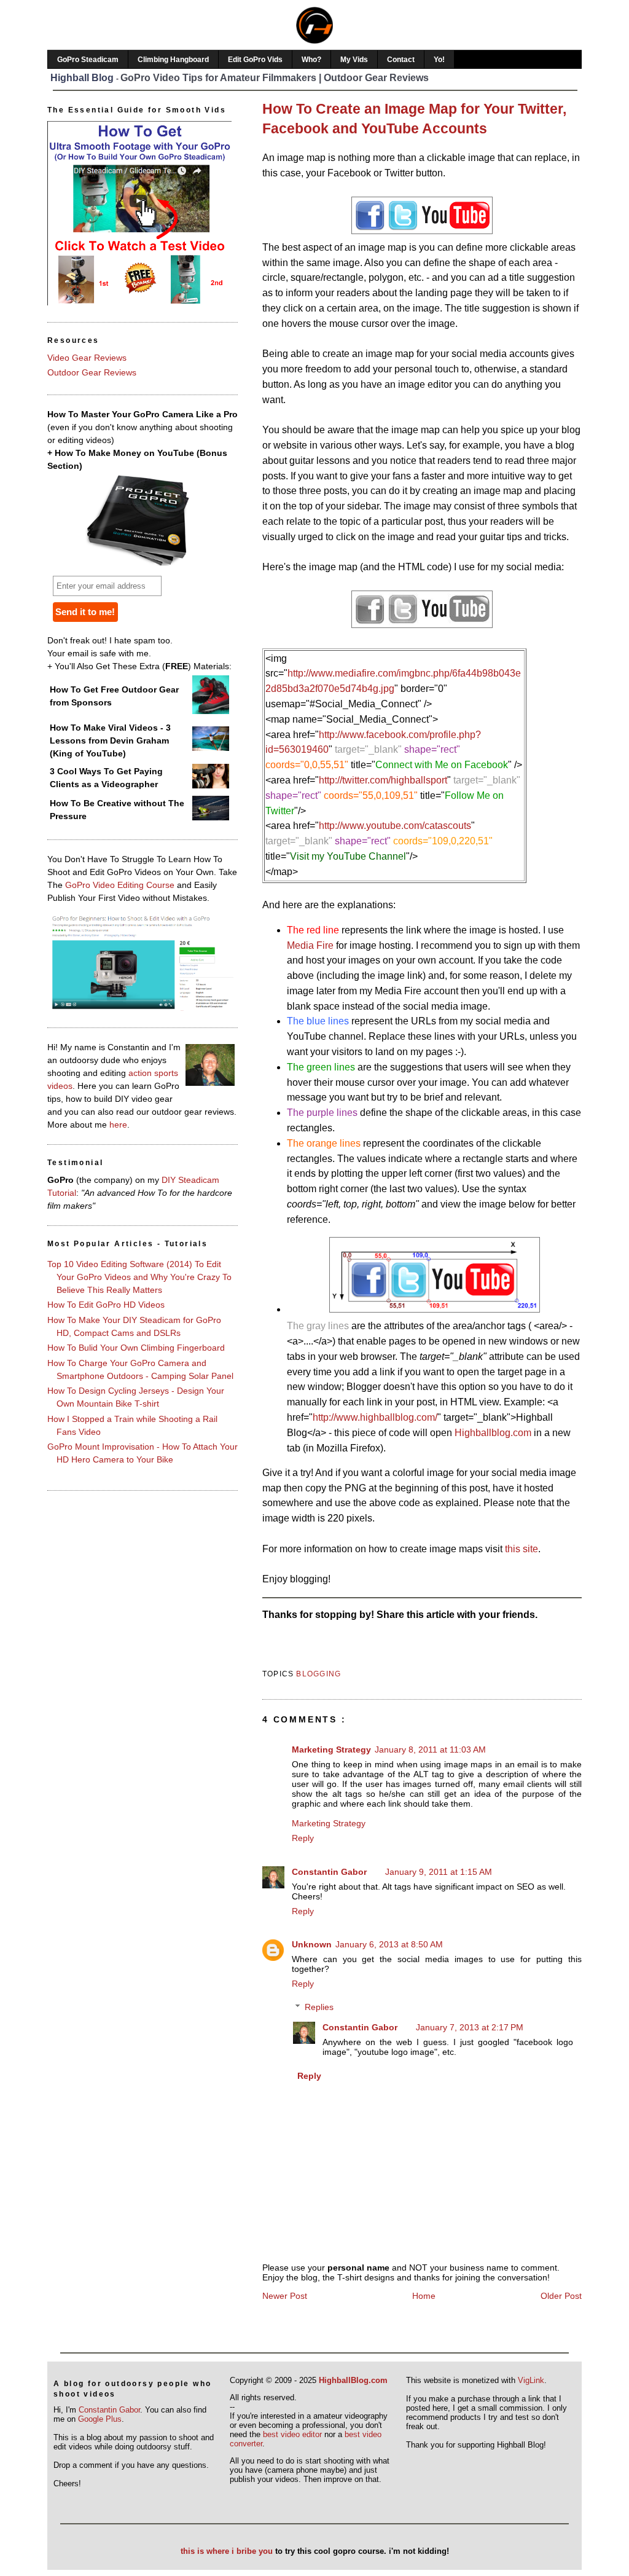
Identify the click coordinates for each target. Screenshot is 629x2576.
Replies (319, 2007)
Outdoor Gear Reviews (92, 372)
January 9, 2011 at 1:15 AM (439, 1872)
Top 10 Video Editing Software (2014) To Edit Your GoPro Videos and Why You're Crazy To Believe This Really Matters (139, 1277)
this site (522, 1549)
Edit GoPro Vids (255, 60)
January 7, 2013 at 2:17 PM (470, 2027)
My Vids (354, 60)
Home (424, 2296)
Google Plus (100, 2419)
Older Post (561, 2296)
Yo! (439, 60)
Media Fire (310, 945)
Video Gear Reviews (87, 358)
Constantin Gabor (329, 1872)
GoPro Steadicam (88, 60)
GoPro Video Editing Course (120, 885)
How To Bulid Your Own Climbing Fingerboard (136, 1348)
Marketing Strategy (331, 1749)
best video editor (292, 2434)
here (118, 1125)
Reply (303, 1838)
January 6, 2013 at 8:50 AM (389, 1944)
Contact (401, 60)
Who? (311, 60)
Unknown (312, 1944)
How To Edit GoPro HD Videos (106, 1305)
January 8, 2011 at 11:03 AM (430, 1749)
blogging (318, 1674)
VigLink (531, 2380)
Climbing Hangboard (173, 60)
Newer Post (285, 2296)
